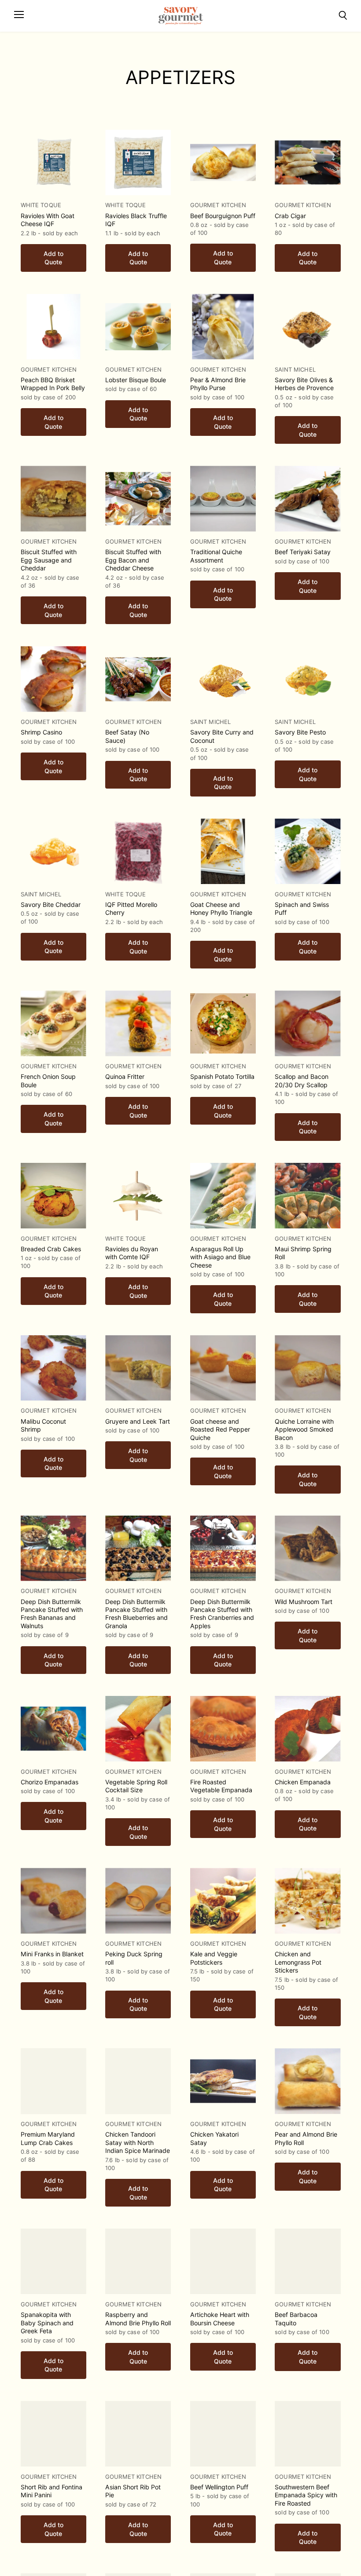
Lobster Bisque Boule (136, 380)
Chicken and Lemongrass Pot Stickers (298, 1962)
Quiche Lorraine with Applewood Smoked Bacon (304, 1429)
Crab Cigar (290, 216)
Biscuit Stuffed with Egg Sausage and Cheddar (49, 560)
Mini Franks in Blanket (52, 1954)
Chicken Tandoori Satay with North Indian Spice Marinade (138, 2142)
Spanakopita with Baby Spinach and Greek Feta (47, 2323)
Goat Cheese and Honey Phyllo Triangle (221, 908)
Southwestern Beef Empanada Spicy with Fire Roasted (306, 2495)
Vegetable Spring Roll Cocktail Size (136, 1786)
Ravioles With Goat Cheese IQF (48, 220)
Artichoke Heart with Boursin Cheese (220, 2318)
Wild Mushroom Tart (304, 1602)
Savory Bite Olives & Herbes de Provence (304, 384)
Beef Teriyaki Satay (303, 552)
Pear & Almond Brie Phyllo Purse (218, 384)
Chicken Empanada (303, 1782)
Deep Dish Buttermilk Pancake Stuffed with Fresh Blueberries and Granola (136, 1614)
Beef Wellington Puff (219, 2487)
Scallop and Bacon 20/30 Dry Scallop (302, 1080)
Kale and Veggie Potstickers (214, 1958)
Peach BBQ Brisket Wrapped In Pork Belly (53, 384)
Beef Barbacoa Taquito (296, 2318)
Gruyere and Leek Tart (138, 1421)
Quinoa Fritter (125, 1076)
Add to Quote (53, 258)
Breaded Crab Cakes (51, 1249)
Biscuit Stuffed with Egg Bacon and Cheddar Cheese (133, 560)
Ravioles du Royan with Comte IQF (132, 1253)
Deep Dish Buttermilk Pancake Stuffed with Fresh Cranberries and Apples (222, 1614)
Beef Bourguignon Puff (223, 216)
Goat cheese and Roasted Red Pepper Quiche (220, 1429)
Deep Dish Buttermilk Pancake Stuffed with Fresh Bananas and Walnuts (52, 1614)
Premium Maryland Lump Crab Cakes (48, 2138)
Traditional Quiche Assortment (216, 556)
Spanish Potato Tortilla (222, 1076)
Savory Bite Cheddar (51, 904)
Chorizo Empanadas (50, 1782)
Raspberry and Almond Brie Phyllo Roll (138, 2318)
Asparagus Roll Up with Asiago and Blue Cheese (220, 1257)
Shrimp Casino (41, 732)
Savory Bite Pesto (300, 732)
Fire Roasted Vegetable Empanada (221, 1786)
